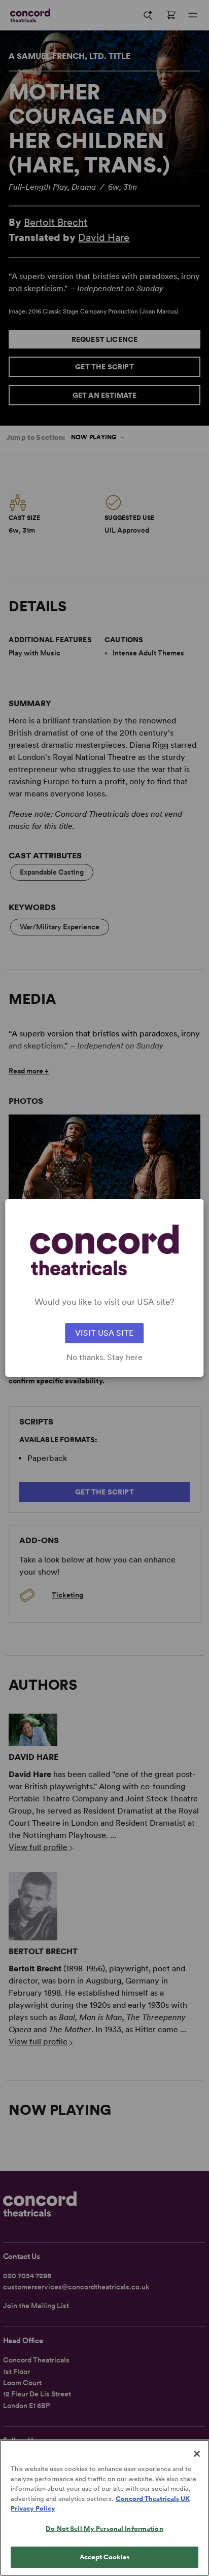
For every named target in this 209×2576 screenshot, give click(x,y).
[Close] (197, 2454)
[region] (104, 2508)
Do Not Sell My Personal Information (104, 2529)
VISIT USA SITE (104, 1333)
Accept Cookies (104, 2557)
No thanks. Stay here (104, 1357)
